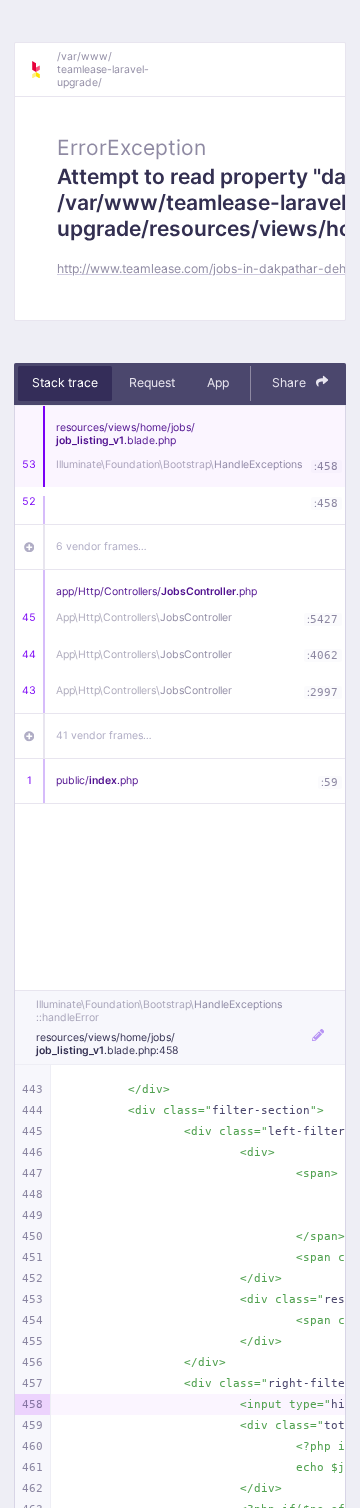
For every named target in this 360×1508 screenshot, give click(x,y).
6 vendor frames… (101, 546)
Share (290, 382)
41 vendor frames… (104, 735)
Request (152, 382)
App (218, 382)
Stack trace (65, 382)
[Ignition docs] (43, 70)
